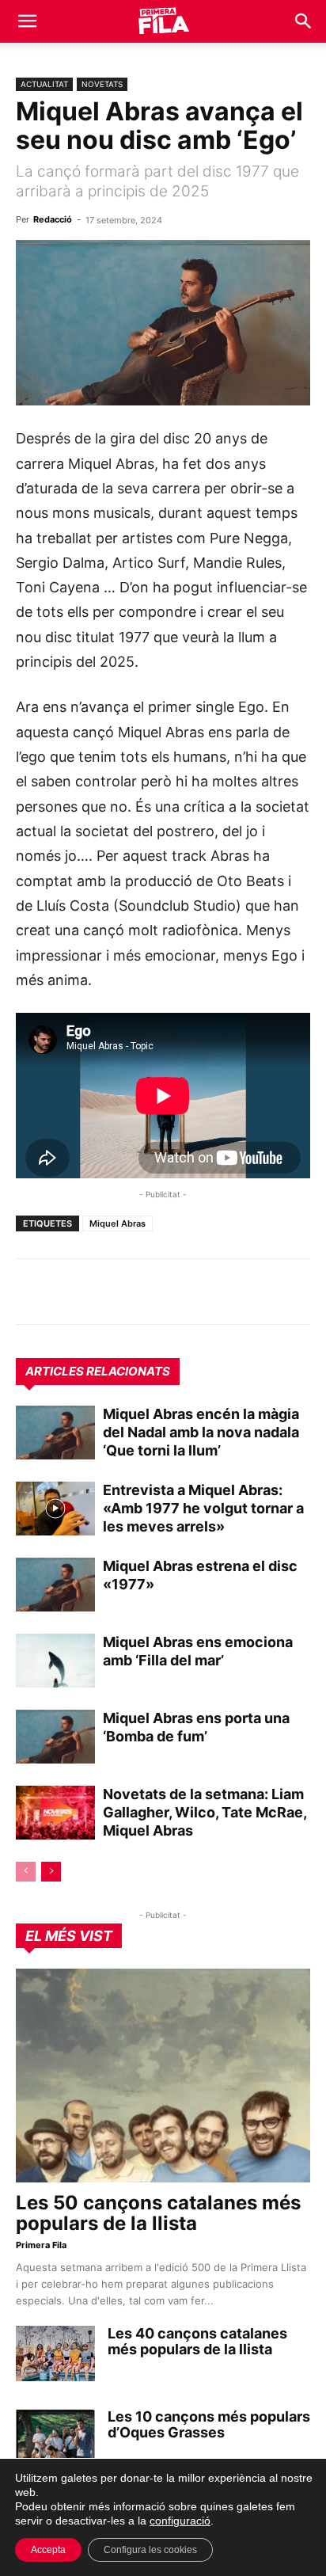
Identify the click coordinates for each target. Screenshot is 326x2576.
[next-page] (51, 1872)
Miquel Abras (118, 1223)
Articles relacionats (98, 1371)
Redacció (53, 219)
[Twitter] (104, 1292)
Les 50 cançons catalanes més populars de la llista (158, 2213)
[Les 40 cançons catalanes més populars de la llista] (55, 2353)
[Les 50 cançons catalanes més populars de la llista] (163, 2076)
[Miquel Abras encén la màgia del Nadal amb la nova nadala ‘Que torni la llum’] (55, 1433)
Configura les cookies (150, 2550)
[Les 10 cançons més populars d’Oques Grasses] (55, 2437)
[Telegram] (68, 1292)
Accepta (48, 2550)
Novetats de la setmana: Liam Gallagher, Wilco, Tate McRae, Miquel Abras (205, 1812)
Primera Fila (41, 2245)
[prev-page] (26, 1872)
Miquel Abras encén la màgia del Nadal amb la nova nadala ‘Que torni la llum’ (201, 1432)
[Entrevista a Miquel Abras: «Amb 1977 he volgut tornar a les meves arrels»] (55, 1509)
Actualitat (44, 84)
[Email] (177, 1292)
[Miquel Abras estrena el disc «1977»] (55, 1585)
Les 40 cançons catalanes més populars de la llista (197, 2341)
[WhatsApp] (32, 1292)
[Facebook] (141, 1292)
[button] (27, 21)
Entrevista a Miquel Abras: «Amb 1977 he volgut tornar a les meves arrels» (203, 1508)
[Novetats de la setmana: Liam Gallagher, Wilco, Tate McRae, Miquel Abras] (55, 1813)
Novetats (102, 84)
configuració (180, 2521)
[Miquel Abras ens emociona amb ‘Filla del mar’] (55, 1661)
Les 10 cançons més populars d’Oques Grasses (209, 2424)
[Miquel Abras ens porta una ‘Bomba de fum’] (55, 1737)
